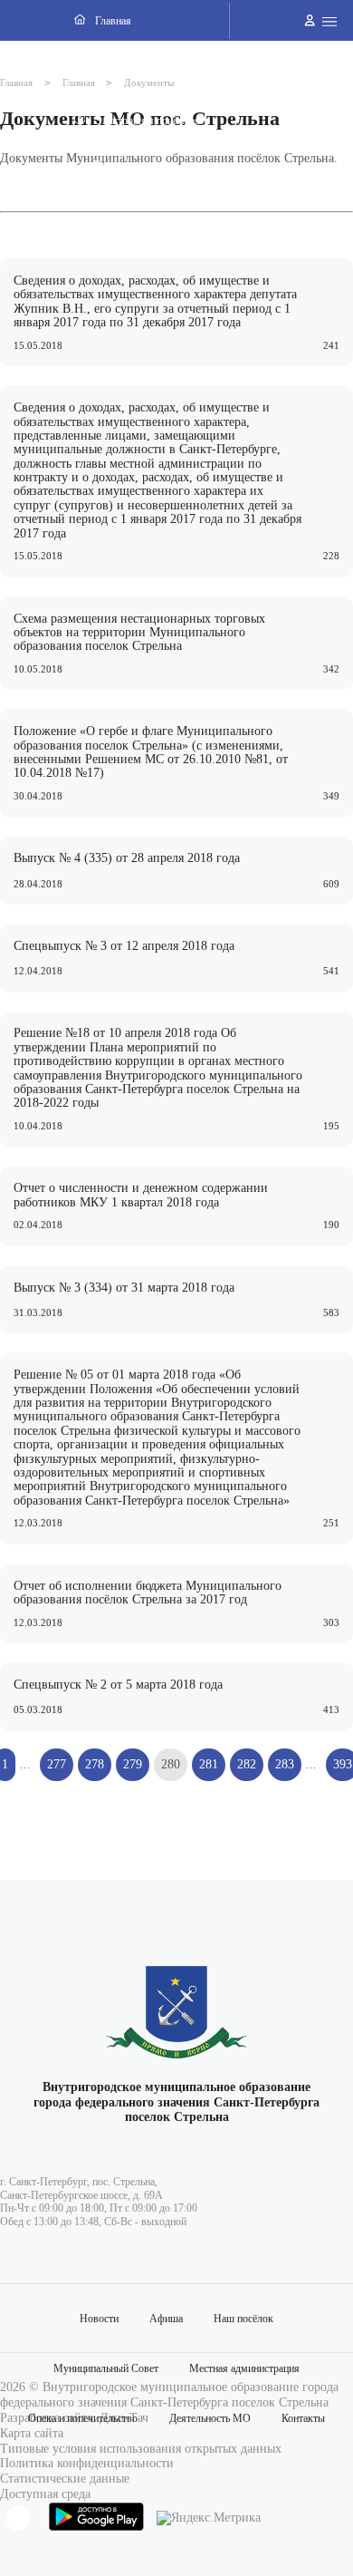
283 (285, 1764)
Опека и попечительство (83, 2418)
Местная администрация (244, 2368)
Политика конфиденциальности (87, 2463)
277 (57, 1764)
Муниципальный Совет (106, 2368)
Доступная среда (45, 2494)
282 (247, 1764)
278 (95, 1764)
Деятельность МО (210, 2418)
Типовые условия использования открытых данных (141, 2449)
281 (209, 1764)
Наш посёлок (243, 2319)
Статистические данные (65, 2479)
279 (133, 1764)
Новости (99, 2319)
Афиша (166, 2319)
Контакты (303, 2418)
